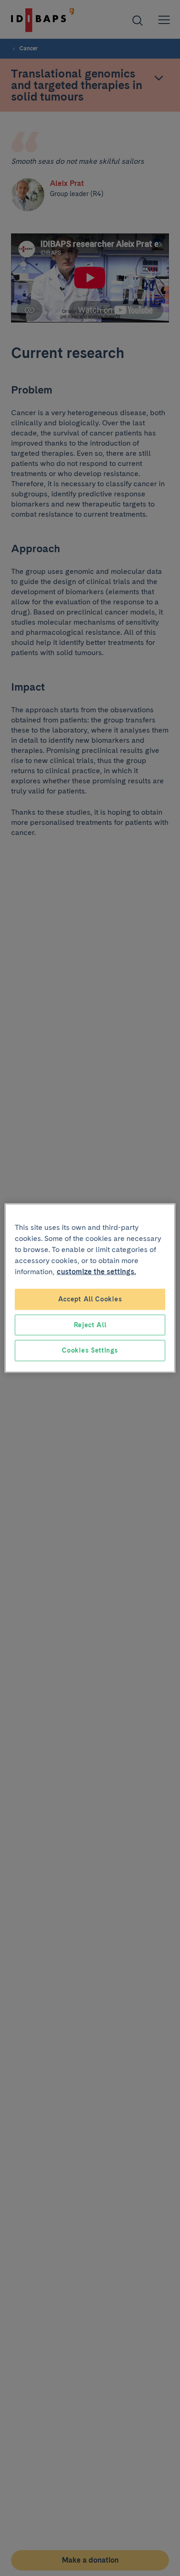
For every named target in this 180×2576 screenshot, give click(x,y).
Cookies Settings (90, 1350)
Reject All (90, 1324)
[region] (90, 1288)
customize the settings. (96, 1272)
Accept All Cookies (90, 1299)
